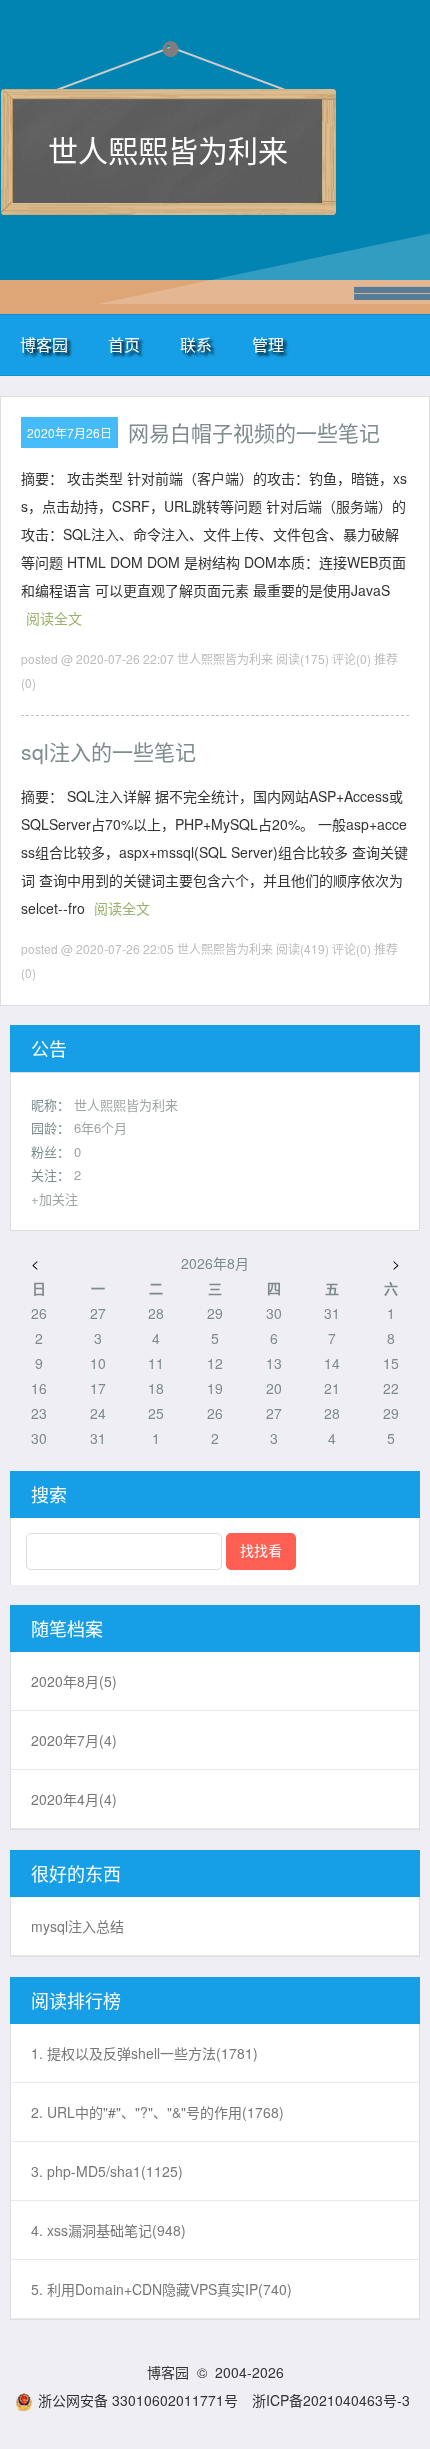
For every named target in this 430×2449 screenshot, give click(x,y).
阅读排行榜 (76, 2000)
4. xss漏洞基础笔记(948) (108, 2230)
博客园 (44, 344)
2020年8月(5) (74, 1681)
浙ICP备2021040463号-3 (331, 2400)
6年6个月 (100, 1127)
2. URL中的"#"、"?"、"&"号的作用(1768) (157, 2112)
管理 (268, 344)
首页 (124, 344)
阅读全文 (54, 618)
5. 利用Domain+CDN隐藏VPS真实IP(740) (161, 2289)
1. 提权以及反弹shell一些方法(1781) (144, 2053)
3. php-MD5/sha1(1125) (107, 2171)
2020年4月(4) (74, 1799)
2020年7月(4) (74, 1740)
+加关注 (54, 1198)
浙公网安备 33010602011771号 (138, 2400)
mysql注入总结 (77, 1926)
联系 (196, 344)
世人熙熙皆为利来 (168, 149)
